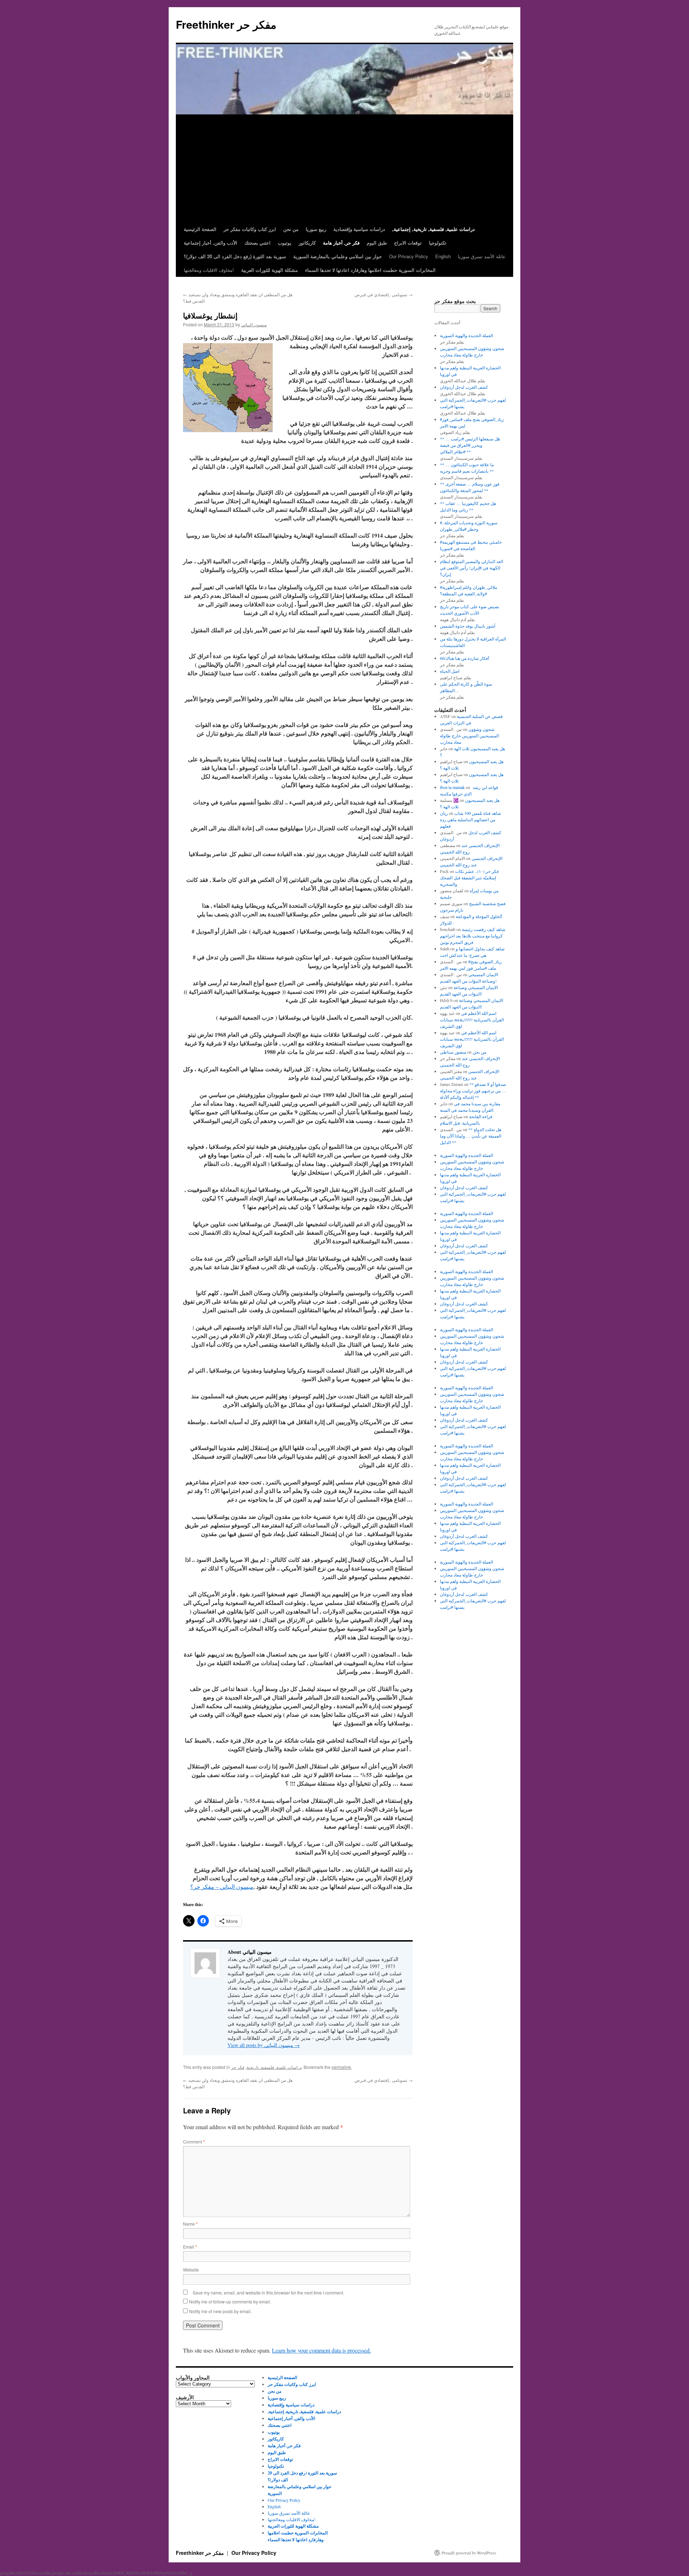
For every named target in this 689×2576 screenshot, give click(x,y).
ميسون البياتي (254, 324)
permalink (341, 2067)
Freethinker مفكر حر (226, 24)
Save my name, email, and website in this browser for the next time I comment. (268, 2293)
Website (191, 2270)
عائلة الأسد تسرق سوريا (482, 256)
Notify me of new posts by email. (220, 2311)
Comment (194, 2142)
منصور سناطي (453, 1052)
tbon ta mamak (452, 787)
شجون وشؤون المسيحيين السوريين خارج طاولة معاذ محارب (469, 736)
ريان (444, 813)
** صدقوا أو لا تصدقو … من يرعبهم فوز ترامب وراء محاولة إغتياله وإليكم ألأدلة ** (473, 1091)
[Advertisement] (344, 169)
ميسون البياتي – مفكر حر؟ (222, 1887)
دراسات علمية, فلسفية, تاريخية (274, 2067)
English (443, 256)
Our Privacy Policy (409, 256)
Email (190, 2247)
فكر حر (238, 2067)
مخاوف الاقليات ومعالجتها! (209, 270)
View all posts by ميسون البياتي (264, 2045)
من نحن (479, 1052)
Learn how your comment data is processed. (322, 2350)
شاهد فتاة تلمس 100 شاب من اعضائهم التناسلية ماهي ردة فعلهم (470, 819)
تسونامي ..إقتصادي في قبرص (384, 294)
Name (190, 2224)
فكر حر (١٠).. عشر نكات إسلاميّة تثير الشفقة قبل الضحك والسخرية (469, 878)
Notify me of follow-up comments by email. (230, 2301)
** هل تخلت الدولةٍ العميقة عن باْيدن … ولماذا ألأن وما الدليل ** (471, 1136)
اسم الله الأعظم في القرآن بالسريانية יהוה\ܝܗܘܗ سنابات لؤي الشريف (472, 1020)
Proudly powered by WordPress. (469, 2553)
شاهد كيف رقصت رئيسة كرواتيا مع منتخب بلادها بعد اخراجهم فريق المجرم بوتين (473, 936)
